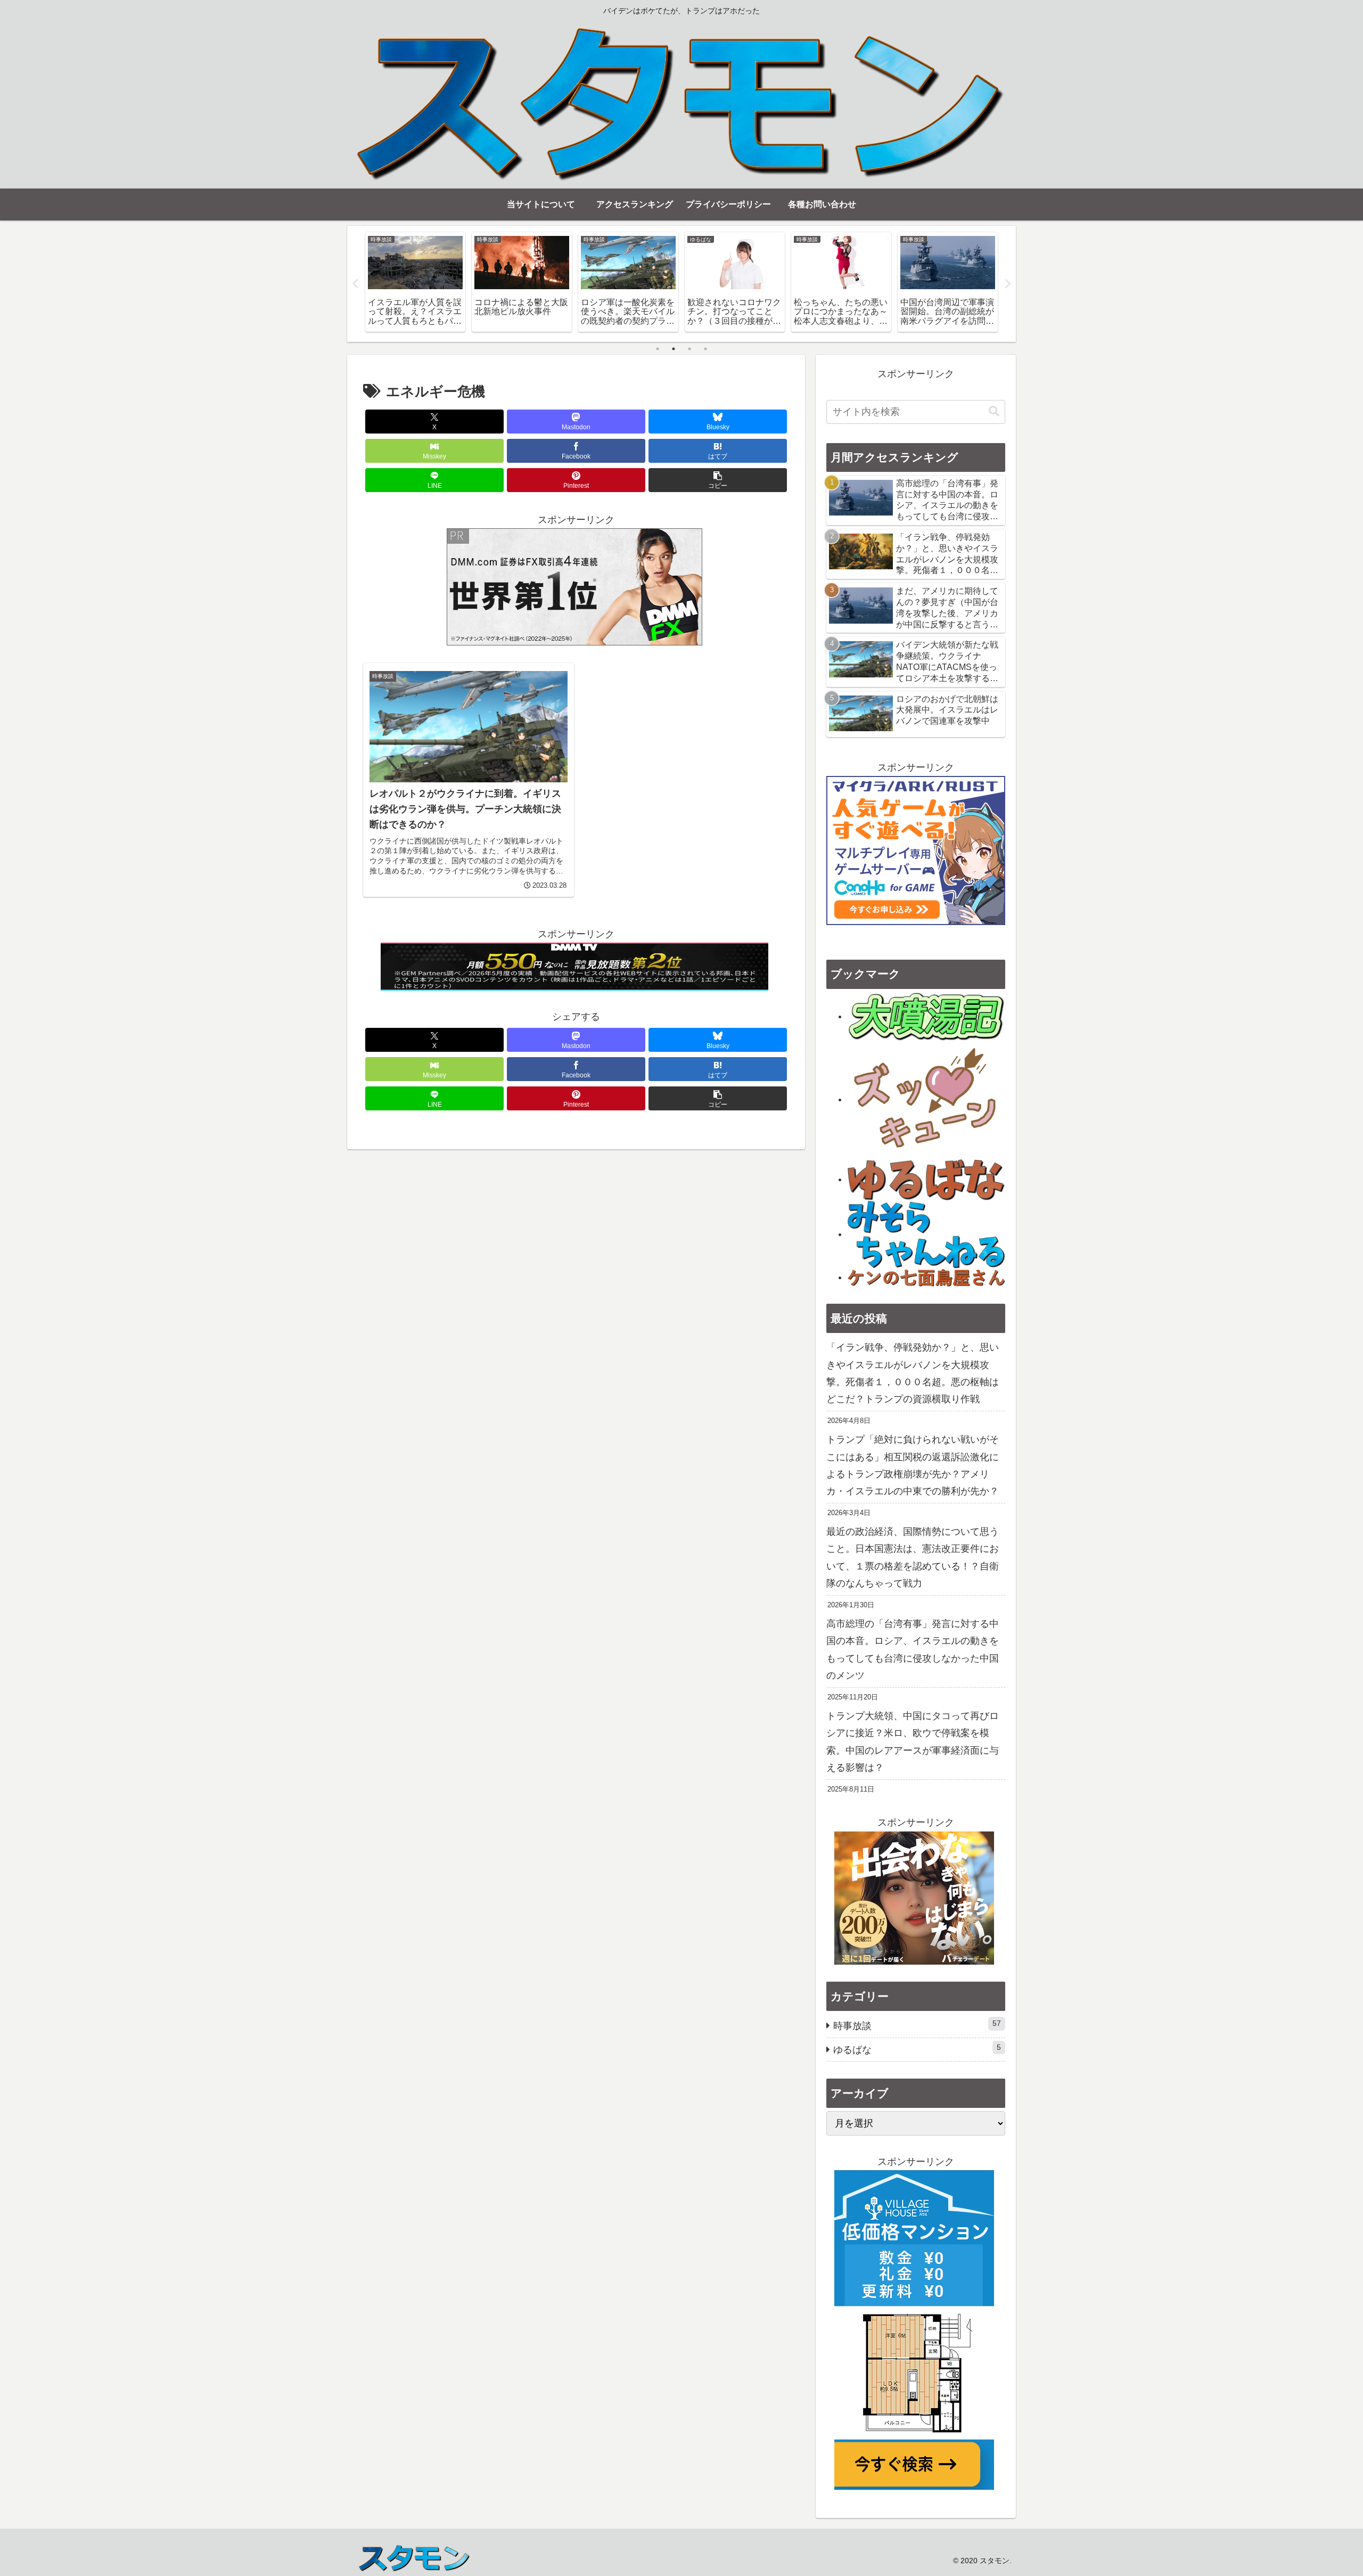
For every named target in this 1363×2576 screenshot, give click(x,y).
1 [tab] (658, 349)
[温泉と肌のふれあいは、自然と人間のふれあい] (926, 1016)
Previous (355, 284)
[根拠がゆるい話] (926, 1179)
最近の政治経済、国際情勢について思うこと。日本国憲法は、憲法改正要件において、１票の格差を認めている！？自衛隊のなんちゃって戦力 (913, 1557)
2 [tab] (674, 349)
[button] (718, 480)
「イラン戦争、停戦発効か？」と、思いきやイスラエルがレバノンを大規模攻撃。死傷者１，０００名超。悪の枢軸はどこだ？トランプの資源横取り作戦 (913, 1373)
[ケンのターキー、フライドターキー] (926, 1277)
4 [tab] (705, 349)
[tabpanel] (415, 282)
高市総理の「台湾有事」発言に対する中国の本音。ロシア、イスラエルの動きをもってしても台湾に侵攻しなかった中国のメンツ (913, 1650)
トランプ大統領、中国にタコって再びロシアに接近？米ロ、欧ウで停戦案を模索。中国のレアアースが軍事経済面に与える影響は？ (913, 1742)
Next (1008, 284)
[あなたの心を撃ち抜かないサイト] (926, 1099)
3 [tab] (689, 349)
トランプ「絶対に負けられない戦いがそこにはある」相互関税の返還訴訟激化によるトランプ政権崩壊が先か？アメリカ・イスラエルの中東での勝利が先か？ (913, 1465)
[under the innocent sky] (926, 1234)
